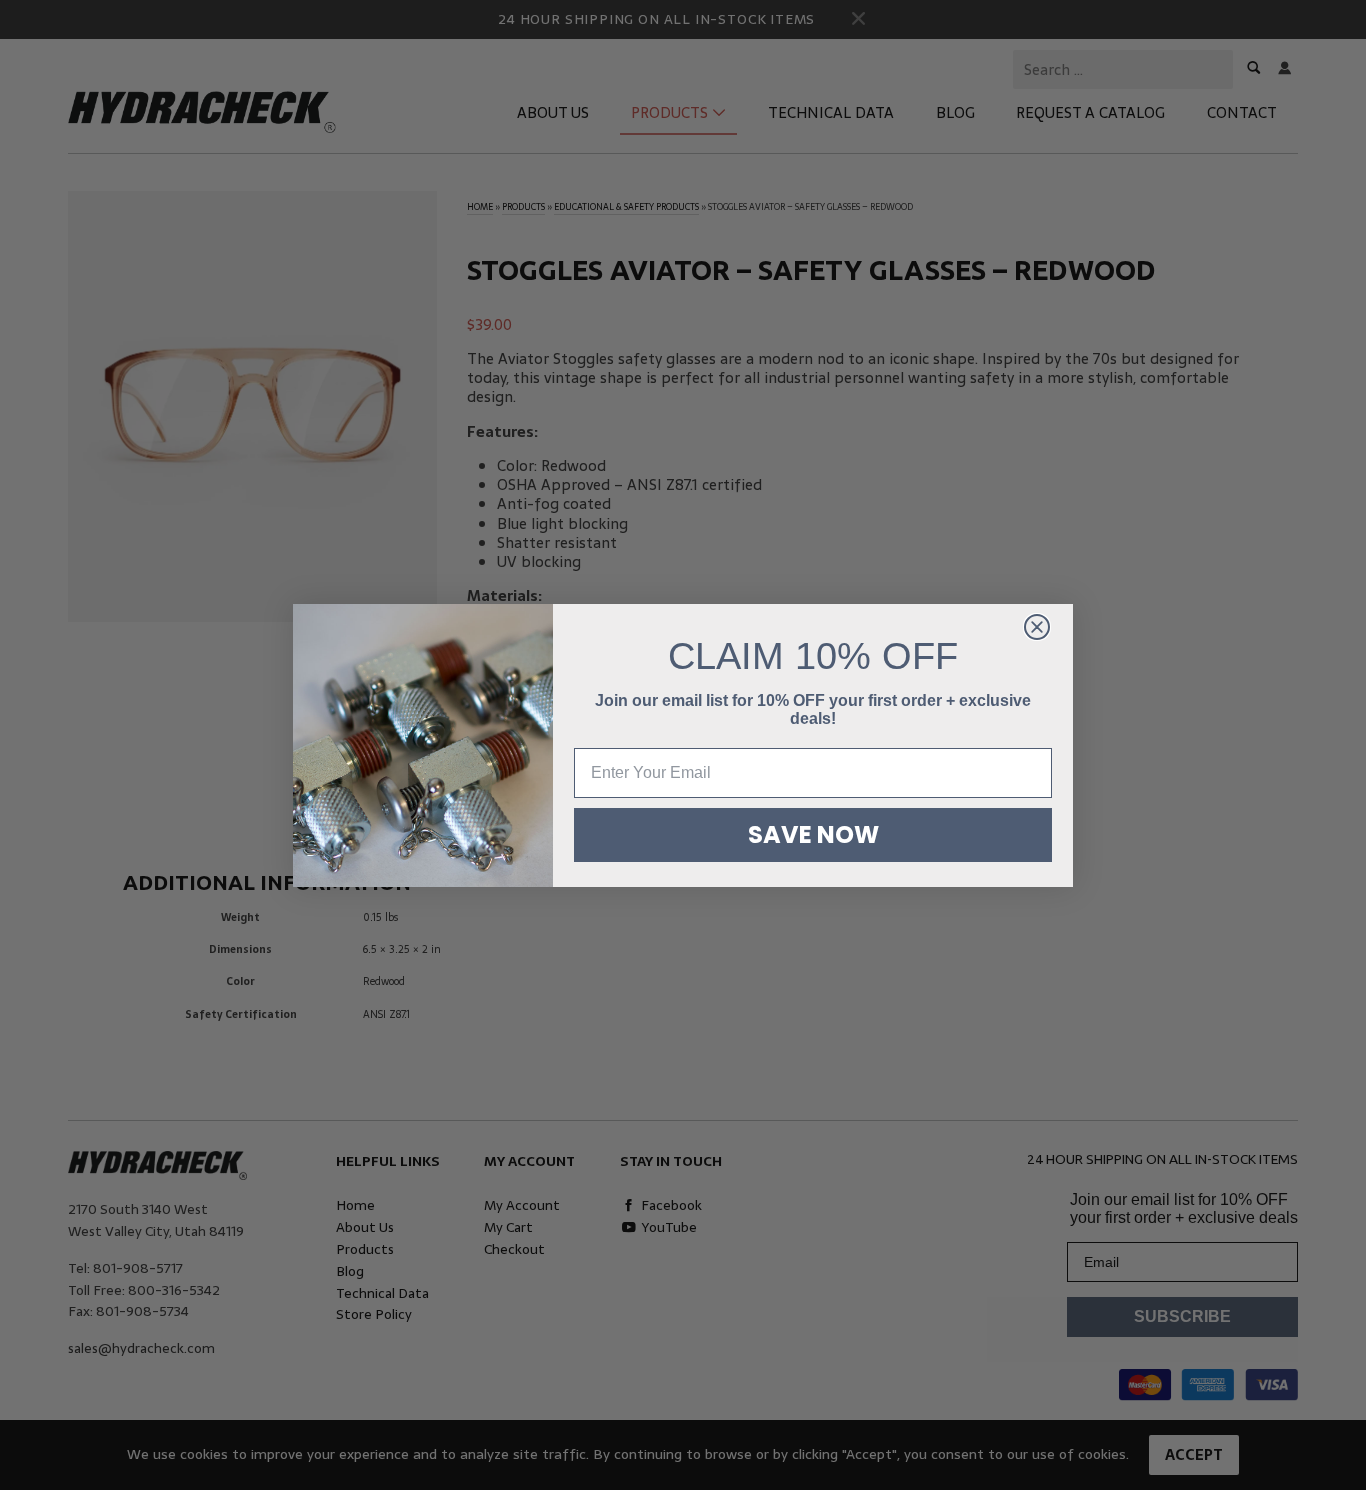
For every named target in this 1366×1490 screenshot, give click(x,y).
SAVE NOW (813, 834)
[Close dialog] (1037, 627)
